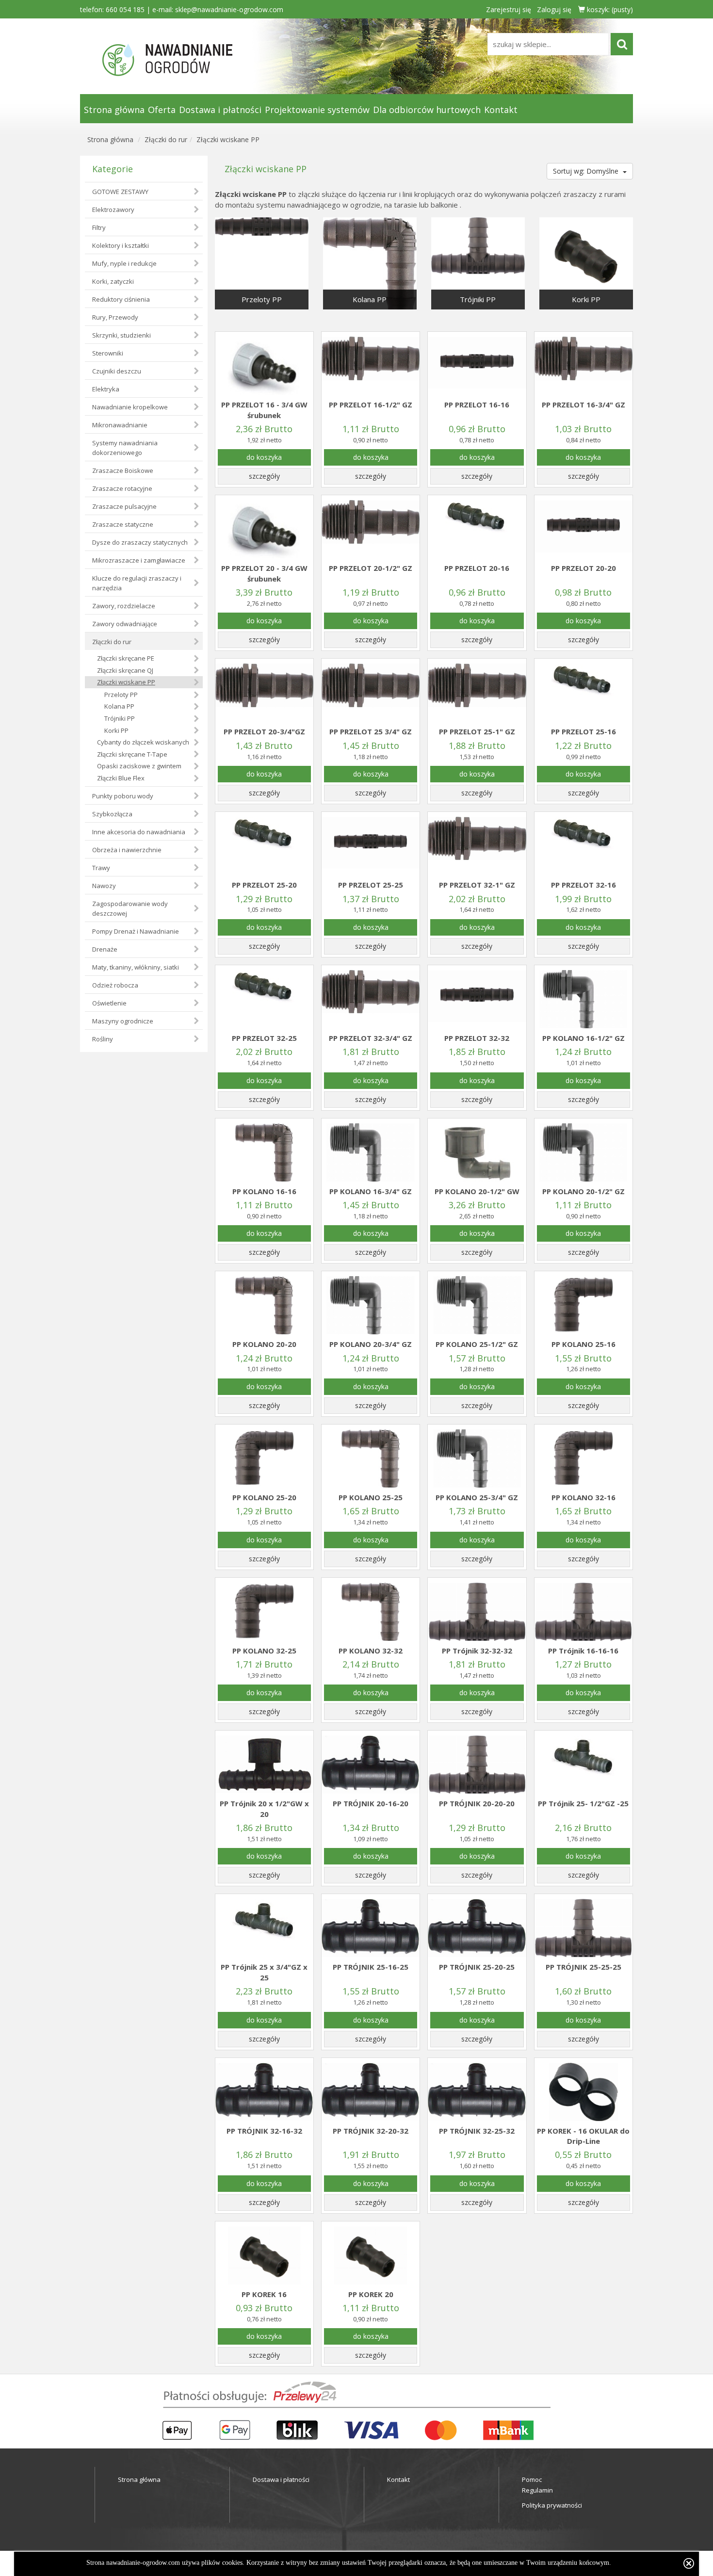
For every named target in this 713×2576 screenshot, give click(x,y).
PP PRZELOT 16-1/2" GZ (371, 405)
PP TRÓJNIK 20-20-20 (477, 1803)
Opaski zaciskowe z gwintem (139, 766)
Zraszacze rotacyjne (122, 488)
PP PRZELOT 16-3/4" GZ (583, 405)
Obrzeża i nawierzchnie (127, 850)
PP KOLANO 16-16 (264, 1191)
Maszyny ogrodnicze (123, 1021)
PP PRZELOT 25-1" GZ (477, 731)
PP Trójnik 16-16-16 (583, 1651)
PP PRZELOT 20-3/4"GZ (264, 731)
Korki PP (116, 730)
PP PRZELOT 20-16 (477, 568)
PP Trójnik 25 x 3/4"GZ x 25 (264, 1972)
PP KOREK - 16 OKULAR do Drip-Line (583, 2136)
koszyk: (609, 9)
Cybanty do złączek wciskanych (143, 742)
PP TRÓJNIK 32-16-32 (264, 2131)
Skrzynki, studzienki (122, 335)
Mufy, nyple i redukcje (124, 263)
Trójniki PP (120, 718)
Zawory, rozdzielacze (124, 606)
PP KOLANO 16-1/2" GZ (583, 1038)
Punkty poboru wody (123, 796)
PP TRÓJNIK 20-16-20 (371, 1803)
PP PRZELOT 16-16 (477, 405)
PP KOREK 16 (264, 2294)
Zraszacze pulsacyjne (124, 506)
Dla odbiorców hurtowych (427, 110)
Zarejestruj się (509, 9)
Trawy (101, 868)
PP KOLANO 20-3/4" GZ (371, 1344)
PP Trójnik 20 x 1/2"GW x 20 (264, 1808)
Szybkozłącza (112, 814)
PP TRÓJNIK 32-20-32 (371, 2131)
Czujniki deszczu (117, 371)
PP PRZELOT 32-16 (583, 885)
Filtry (99, 227)
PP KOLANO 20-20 (264, 1344)
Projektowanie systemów (317, 110)
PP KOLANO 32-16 (583, 1497)
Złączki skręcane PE (126, 658)
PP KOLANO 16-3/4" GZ (371, 1191)
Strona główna (114, 110)
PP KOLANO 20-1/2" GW (477, 1191)
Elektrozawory (113, 210)
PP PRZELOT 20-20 (583, 568)
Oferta (162, 110)
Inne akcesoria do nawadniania (139, 832)
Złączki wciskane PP (228, 139)
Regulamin (537, 2490)
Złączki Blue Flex (121, 778)
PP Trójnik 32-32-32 (477, 1651)
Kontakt (501, 110)
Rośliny (103, 1039)
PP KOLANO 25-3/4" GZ (477, 1497)
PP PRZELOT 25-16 (583, 731)
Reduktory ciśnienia (121, 299)
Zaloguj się (554, 9)
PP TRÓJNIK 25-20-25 (477, 1967)
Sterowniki (108, 353)
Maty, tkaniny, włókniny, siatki (136, 967)
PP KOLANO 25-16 (583, 1344)
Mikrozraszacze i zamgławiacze (139, 560)
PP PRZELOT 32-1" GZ (477, 885)
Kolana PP (119, 706)
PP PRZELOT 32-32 (477, 1038)
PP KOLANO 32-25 (264, 1651)
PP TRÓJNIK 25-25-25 (583, 1967)
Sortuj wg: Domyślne (587, 171)
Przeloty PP (121, 695)
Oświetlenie (109, 1003)
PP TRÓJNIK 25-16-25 (371, 1967)
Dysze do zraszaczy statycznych (140, 542)
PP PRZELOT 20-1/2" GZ (371, 568)
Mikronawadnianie (120, 425)
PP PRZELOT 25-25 (371, 885)
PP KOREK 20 (371, 2294)
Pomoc (532, 2479)
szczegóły (264, 476)
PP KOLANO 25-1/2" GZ (477, 1344)
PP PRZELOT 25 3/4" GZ (371, 731)
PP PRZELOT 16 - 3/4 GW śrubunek (264, 410)
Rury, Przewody (115, 317)
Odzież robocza (115, 985)
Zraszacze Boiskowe (123, 470)
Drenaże (105, 949)
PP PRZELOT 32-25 (264, 1038)
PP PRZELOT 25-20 (264, 885)
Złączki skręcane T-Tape (132, 754)
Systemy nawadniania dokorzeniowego (125, 448)
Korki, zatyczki (113, 281)
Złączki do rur (166, 139)
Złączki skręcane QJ (125, 670)
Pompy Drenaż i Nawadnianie (136, 931)
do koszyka (264, 457)
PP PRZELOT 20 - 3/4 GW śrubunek (264, 573)
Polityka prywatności (552, 2505)
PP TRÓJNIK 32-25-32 (477, 2131)
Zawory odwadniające (125, 624)
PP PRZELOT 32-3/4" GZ (371, 1038)
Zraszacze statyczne (123, 524)
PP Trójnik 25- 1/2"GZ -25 (583, 1803)
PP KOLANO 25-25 (371, 1497)
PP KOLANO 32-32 (371, 1651)
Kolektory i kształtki (121, 245)
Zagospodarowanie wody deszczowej (130, 908)
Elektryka (106, 389)
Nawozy (104, 886)
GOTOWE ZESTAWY (120, 192)
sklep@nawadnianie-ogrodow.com (229, 9)
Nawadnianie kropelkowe (130, 407)
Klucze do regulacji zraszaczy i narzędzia (137, 583)
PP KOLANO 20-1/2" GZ (583, 1191)
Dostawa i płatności (220, 110)
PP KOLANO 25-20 (264, 1497)
